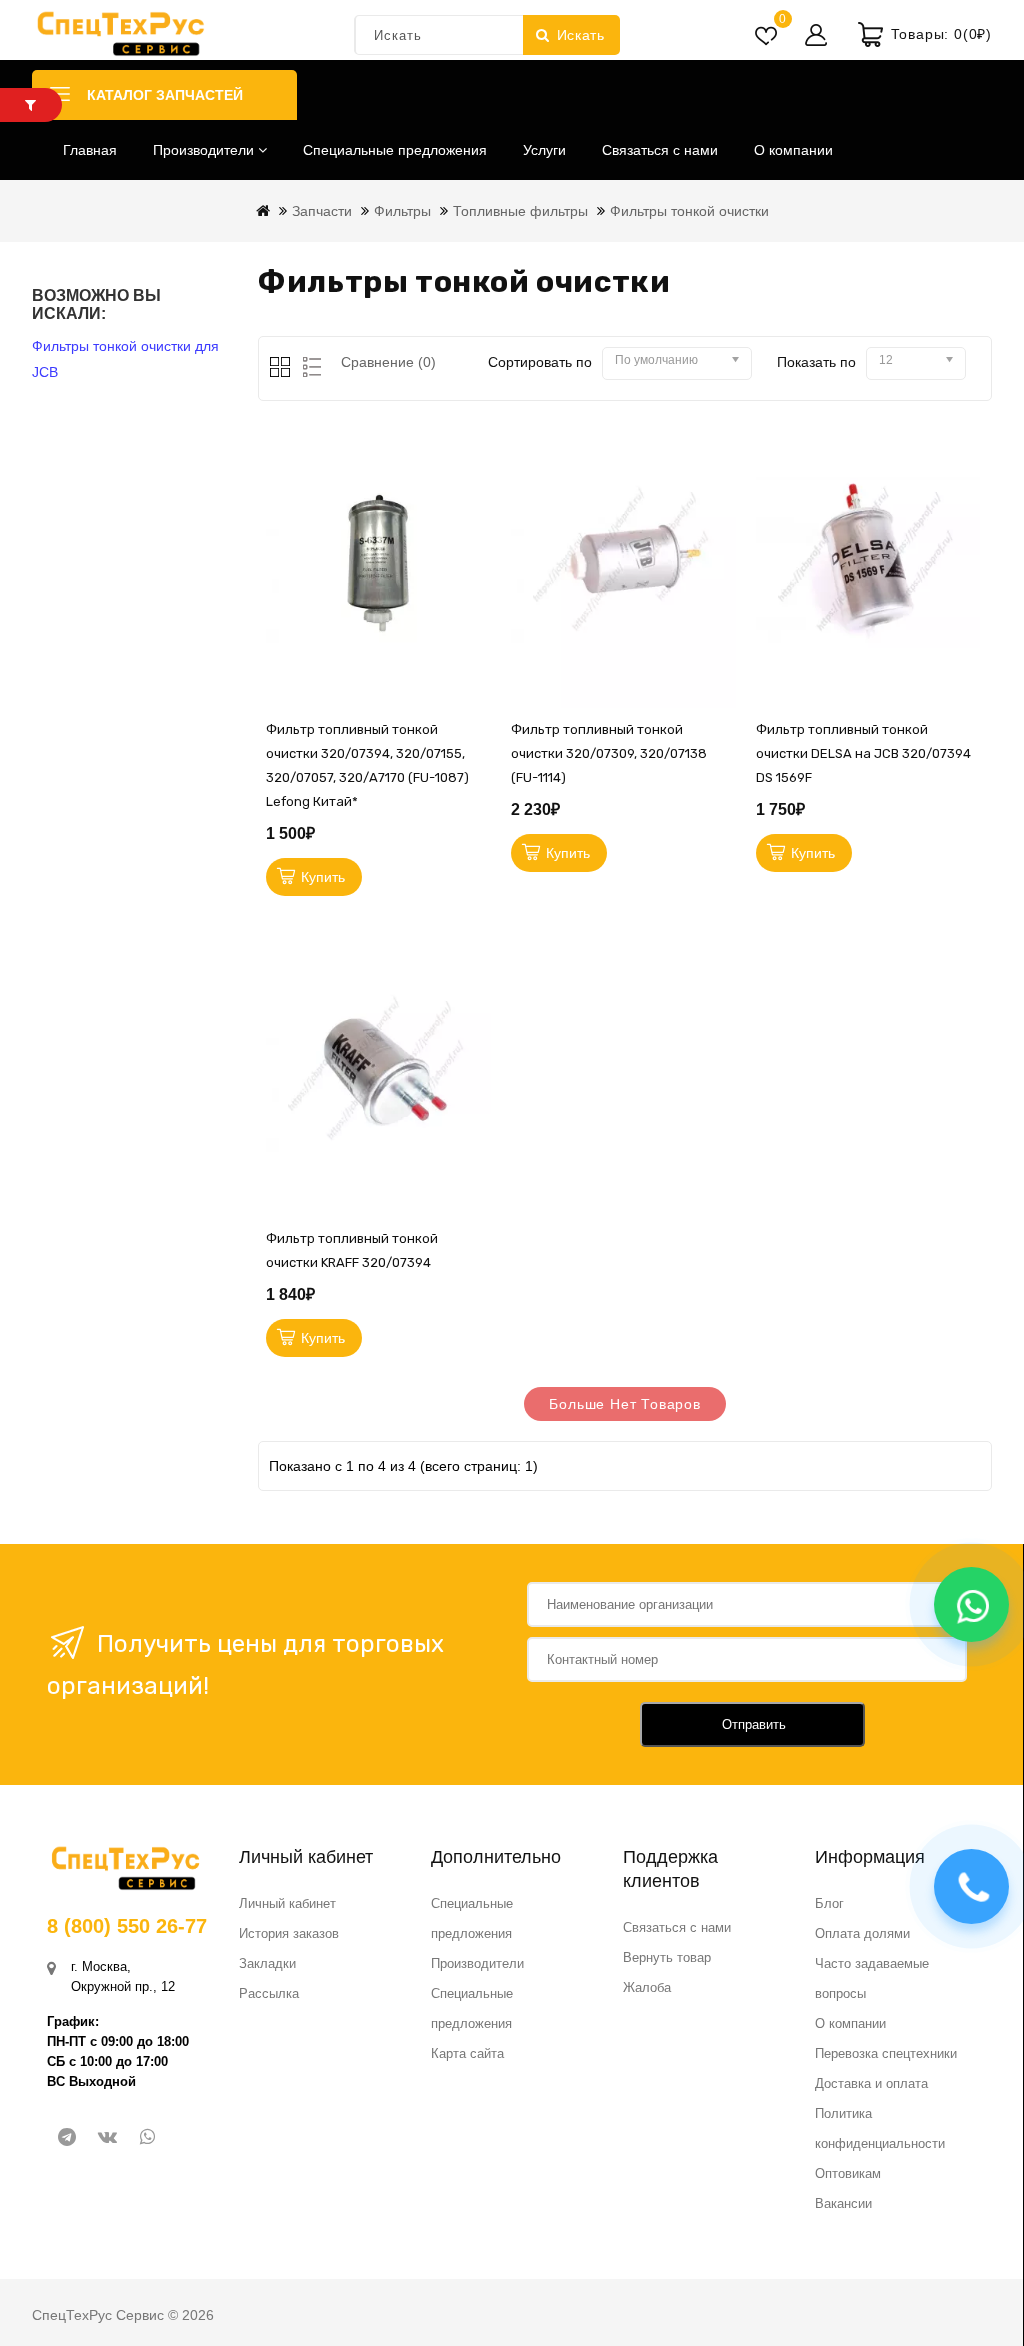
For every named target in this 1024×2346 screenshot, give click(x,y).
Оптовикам (848, 2173)
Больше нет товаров (624, 1404)
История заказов (289, 1933)
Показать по (816, 362)
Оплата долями (862, 1933)
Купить (323, 877)
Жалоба (647, 1987)
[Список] (308, 368)
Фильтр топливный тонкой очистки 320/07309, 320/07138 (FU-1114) (609, 753)
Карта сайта (467, 2053)
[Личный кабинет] (816, 35)
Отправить (754, 1724)
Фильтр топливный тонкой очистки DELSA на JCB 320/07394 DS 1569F (863, 753)
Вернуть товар (667, 1957)
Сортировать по (540, 362)
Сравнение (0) (388, 362)
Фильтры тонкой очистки (689, 211)
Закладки (267, 1963)
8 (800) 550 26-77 (127, 1926)
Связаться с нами (660, 150)
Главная (90, 150)
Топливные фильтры (520, 211)
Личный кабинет (287, 1903)
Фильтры (402, 211)
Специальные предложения (395, 150)
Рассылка (269, 1993)
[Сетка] (281, 368)
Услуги (544, 150)
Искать (581, 35)
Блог (829, 1903)
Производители (205, 150)
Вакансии (843, 2203)
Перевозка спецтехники (886, 2053)
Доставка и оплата (871, 2083)
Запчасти (322, 211)
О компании (793, 150)
